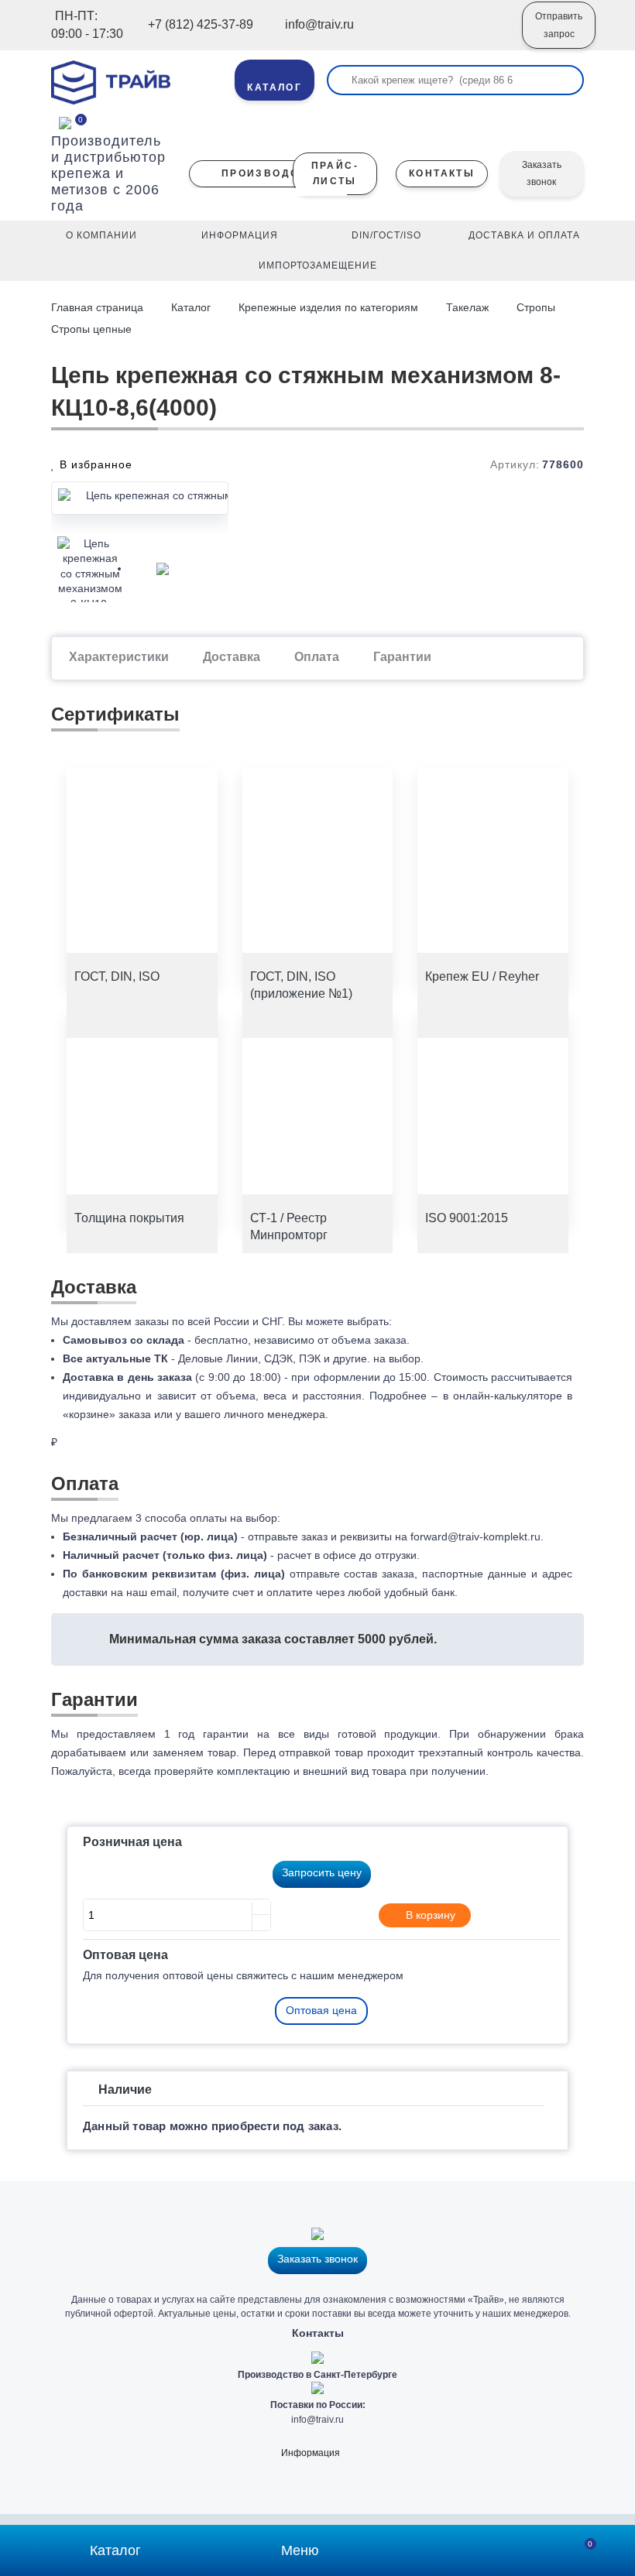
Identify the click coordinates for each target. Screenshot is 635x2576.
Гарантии (402, 657)
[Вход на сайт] (489, 36)
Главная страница (99, 307)
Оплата (317, 657)
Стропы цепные (91, 329)
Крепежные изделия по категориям (328, 307)
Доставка (232, 657)
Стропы (536, 307)
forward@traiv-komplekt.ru (475, 1536)
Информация (311, 2453)
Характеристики (119, 657)
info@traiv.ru (317, 2420)
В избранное (94, 464)
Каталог (191, 307)
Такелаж (467, 307)
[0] (65, 122)
